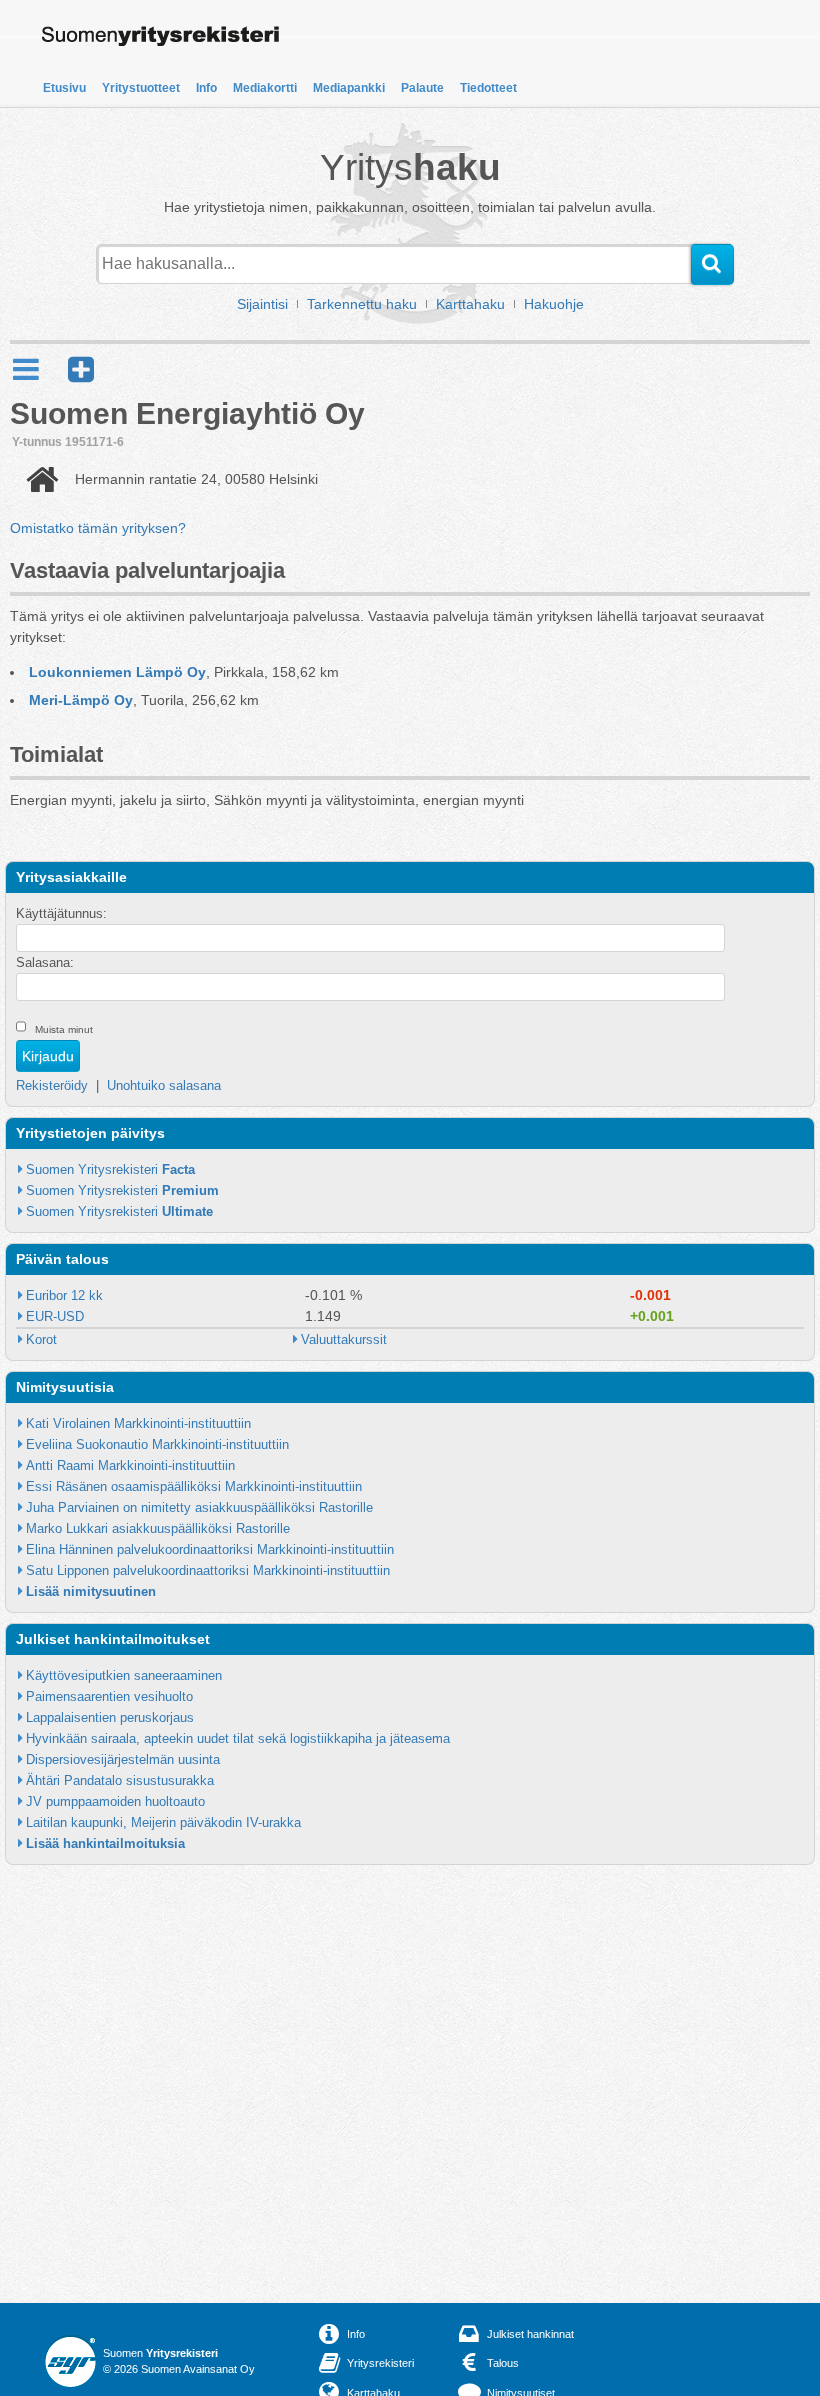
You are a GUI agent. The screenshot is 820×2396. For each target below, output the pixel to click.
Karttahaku (470, 304)
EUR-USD (55, 1316)
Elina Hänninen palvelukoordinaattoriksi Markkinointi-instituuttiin (210, 1549)
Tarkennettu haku (362, 304)
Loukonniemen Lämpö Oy (117, 672)
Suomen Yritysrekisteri (110, 1169)
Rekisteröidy (52, 1085)
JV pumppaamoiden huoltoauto (115, 1801)
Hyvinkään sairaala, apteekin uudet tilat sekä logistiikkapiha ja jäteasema (238, 1738)
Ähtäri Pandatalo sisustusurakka (120, 1780)
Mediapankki (349, 88)
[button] (81, 369)
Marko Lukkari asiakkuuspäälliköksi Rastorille (158, 1528)
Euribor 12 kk (64, 1295)
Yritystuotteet (141, 88)
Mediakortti (265, 88)
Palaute (422, 88)
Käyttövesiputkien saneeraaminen (124, 1675)
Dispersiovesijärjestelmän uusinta (123, 1759)
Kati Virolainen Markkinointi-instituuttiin (138, 1423)
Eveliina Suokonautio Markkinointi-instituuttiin (157, 1444)
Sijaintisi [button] (262, 304)
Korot (41, 1339)
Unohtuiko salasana (164, 1085)
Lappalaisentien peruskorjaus (110, 1717)
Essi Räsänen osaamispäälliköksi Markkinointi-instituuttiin (194, 1486)
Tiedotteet (488, 88)
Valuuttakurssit (344, 1339)
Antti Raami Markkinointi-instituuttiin (130, 1465)
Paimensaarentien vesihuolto (109, 1696)
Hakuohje (554, 304)
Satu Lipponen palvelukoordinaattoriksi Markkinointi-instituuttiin (208, 1570)
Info (206, 88)
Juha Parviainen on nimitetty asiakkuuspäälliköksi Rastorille (199, 1507)
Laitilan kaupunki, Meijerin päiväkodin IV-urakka (163, 1822)
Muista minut (64, 1029)
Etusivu (64, 88)
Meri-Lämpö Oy (81, 700)
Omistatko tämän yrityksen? (98, 528)
